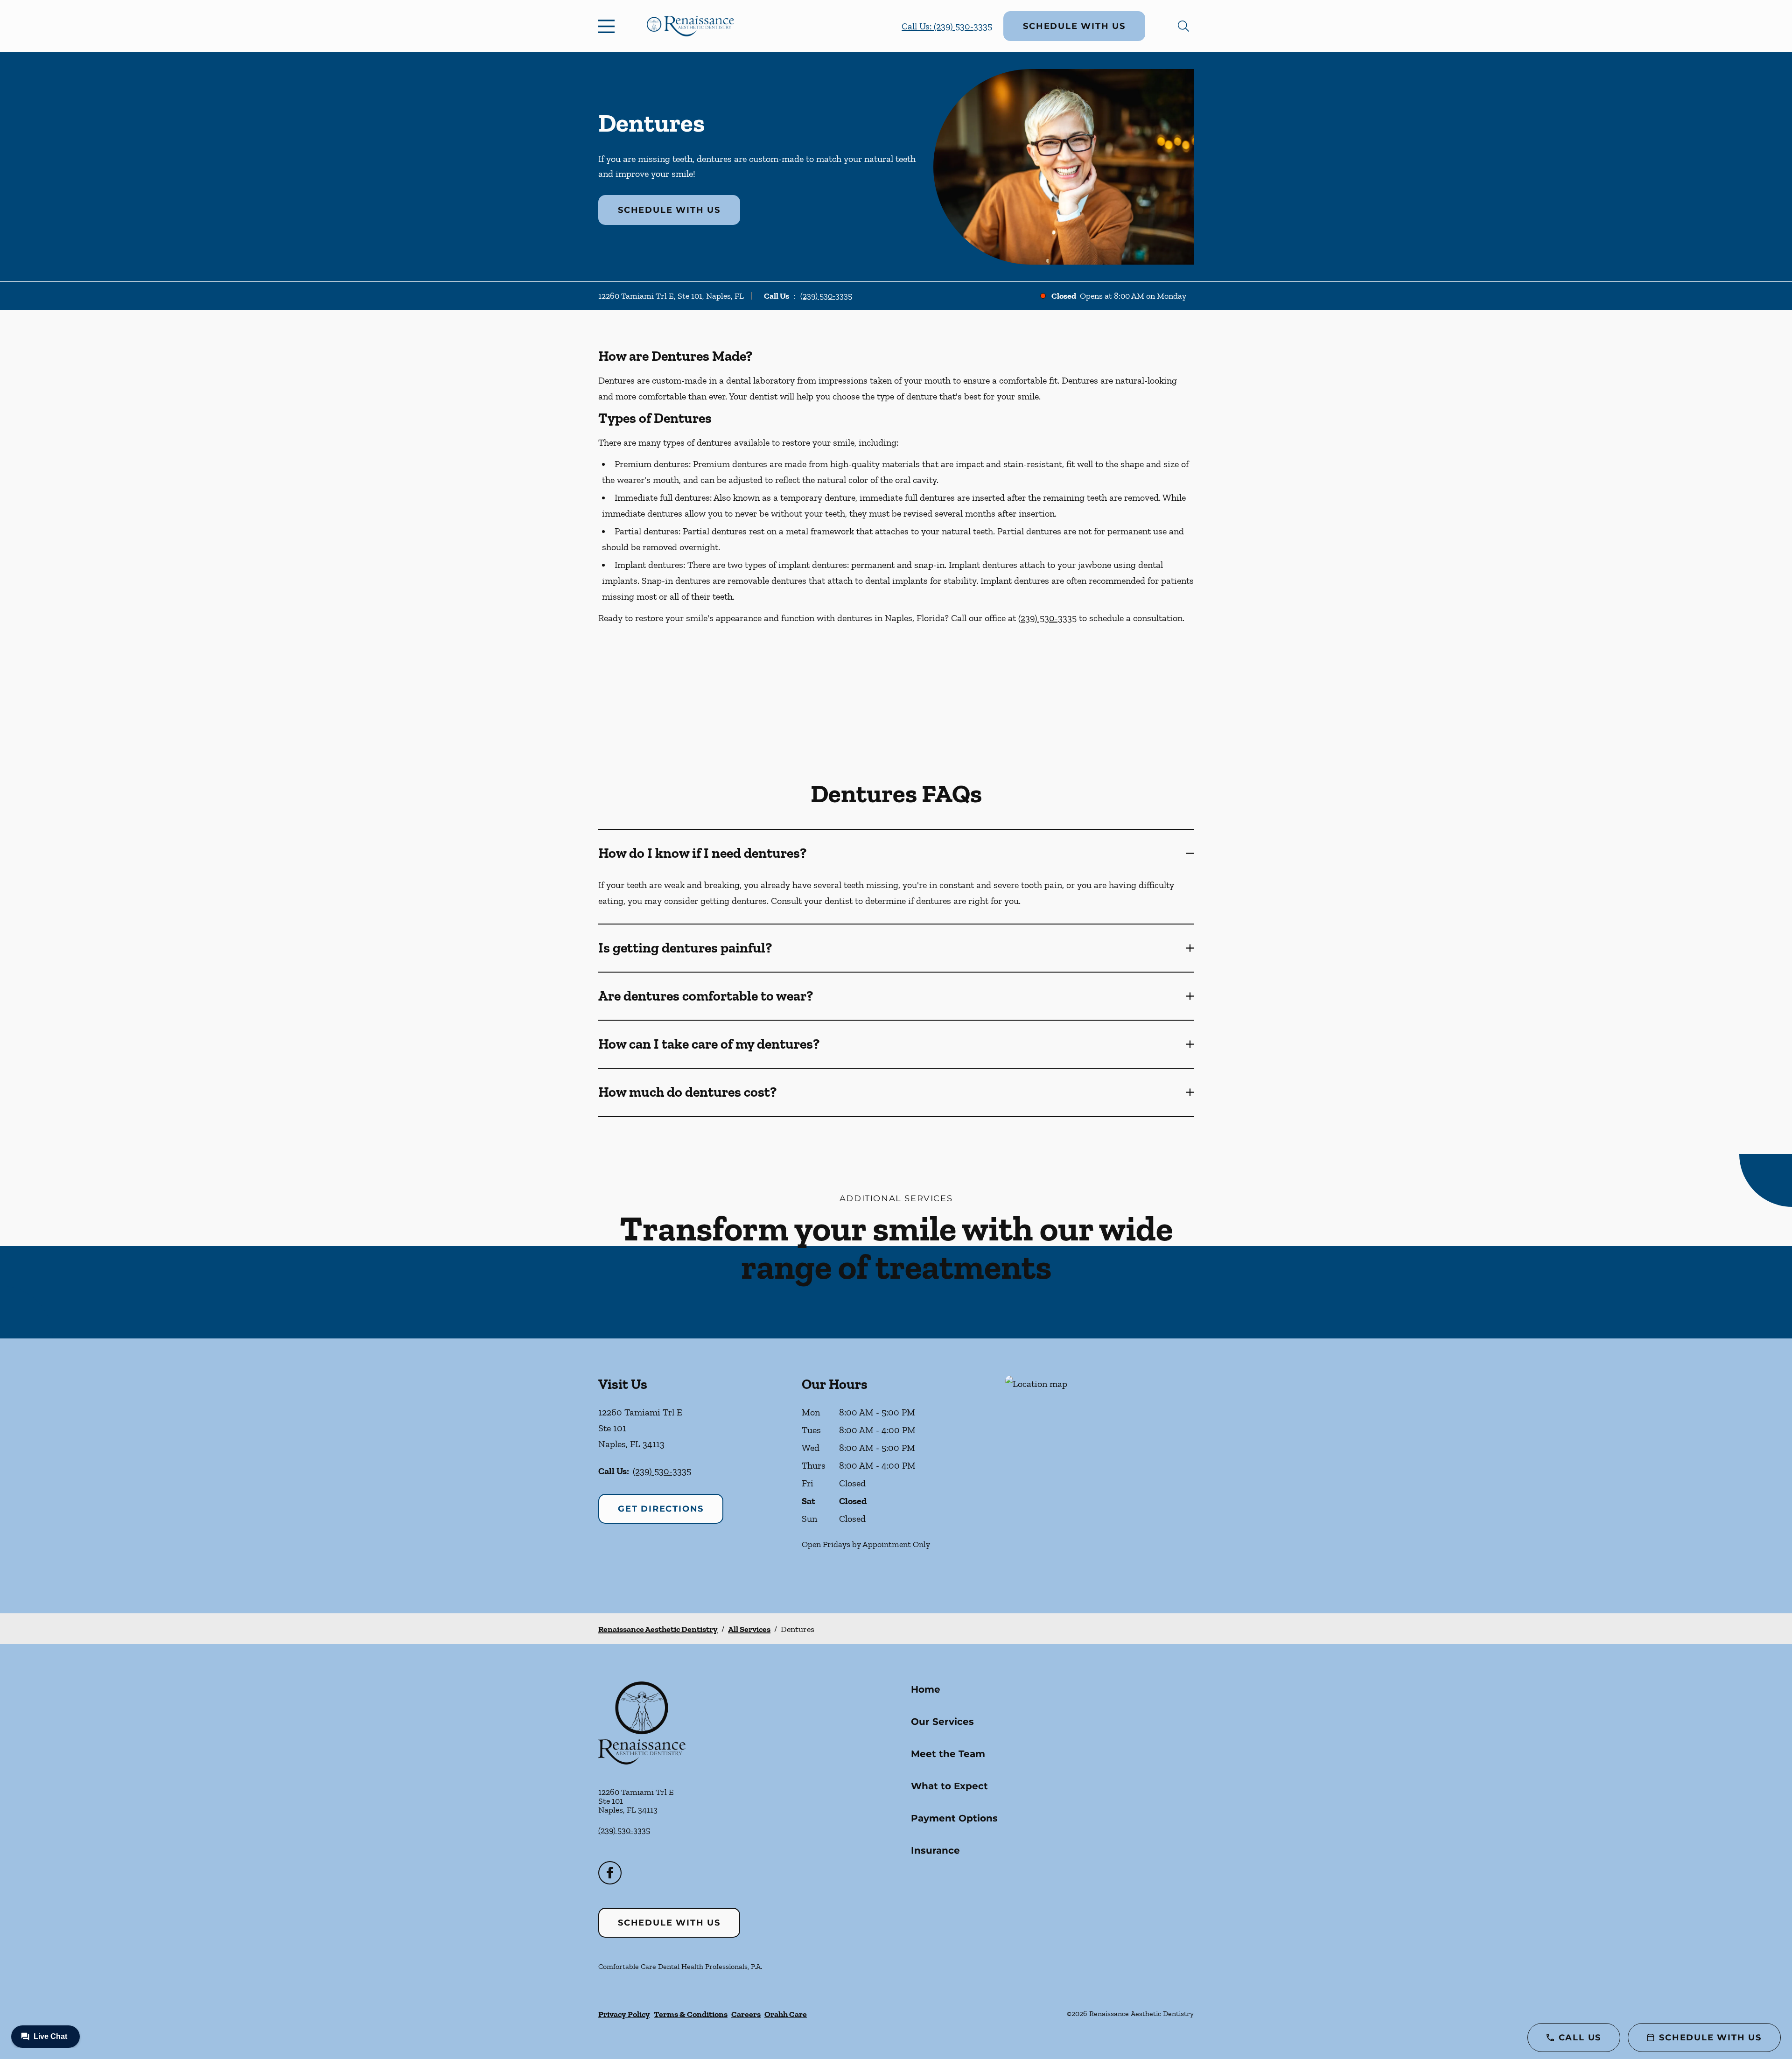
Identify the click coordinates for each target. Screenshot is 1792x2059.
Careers (746, 2014)
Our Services (942, 1722)
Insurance (935, 1850)
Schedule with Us (1074, 26)
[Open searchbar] (1183, 26)
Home (926, 1689)
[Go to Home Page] (690, 26)
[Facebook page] (610, 1873)
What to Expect (949, 1786)
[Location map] (1099, 1476)
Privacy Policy (624, 2014)
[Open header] (609, 26)
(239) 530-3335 (826, 296)
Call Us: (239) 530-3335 (947, 26)
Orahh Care (786, 2014)
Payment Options (954, 1818)
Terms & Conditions (691, 2014)
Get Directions (661, 1509)
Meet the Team (948, 1754)
